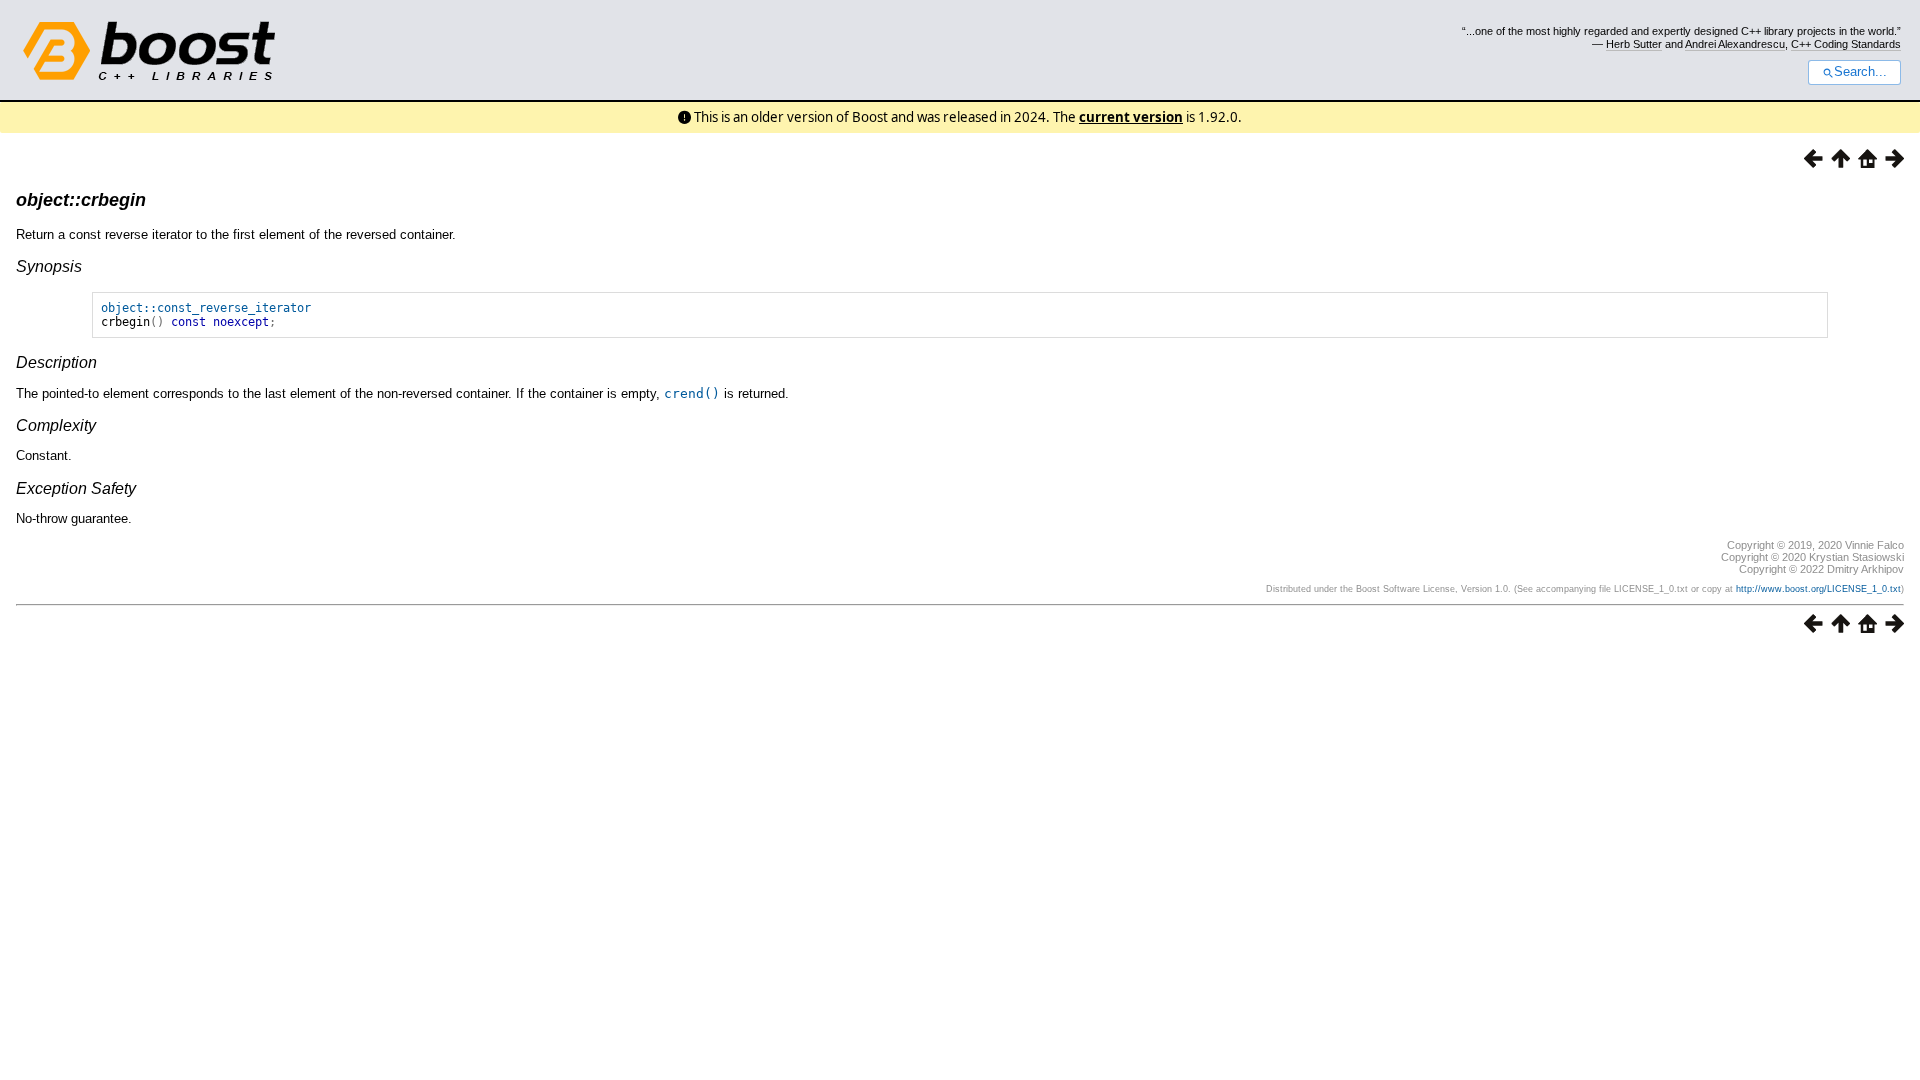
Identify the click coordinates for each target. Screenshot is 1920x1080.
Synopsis (49, 266)
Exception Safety (76, 488)
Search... (1860, 72)
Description (56, 362)
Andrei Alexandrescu (1735, 44)
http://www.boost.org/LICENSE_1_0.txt (1818, 589)
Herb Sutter (1634, 44)
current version (1131, 117)
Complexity (56, 425)
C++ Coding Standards (1846, 44)
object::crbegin (81, 200)
